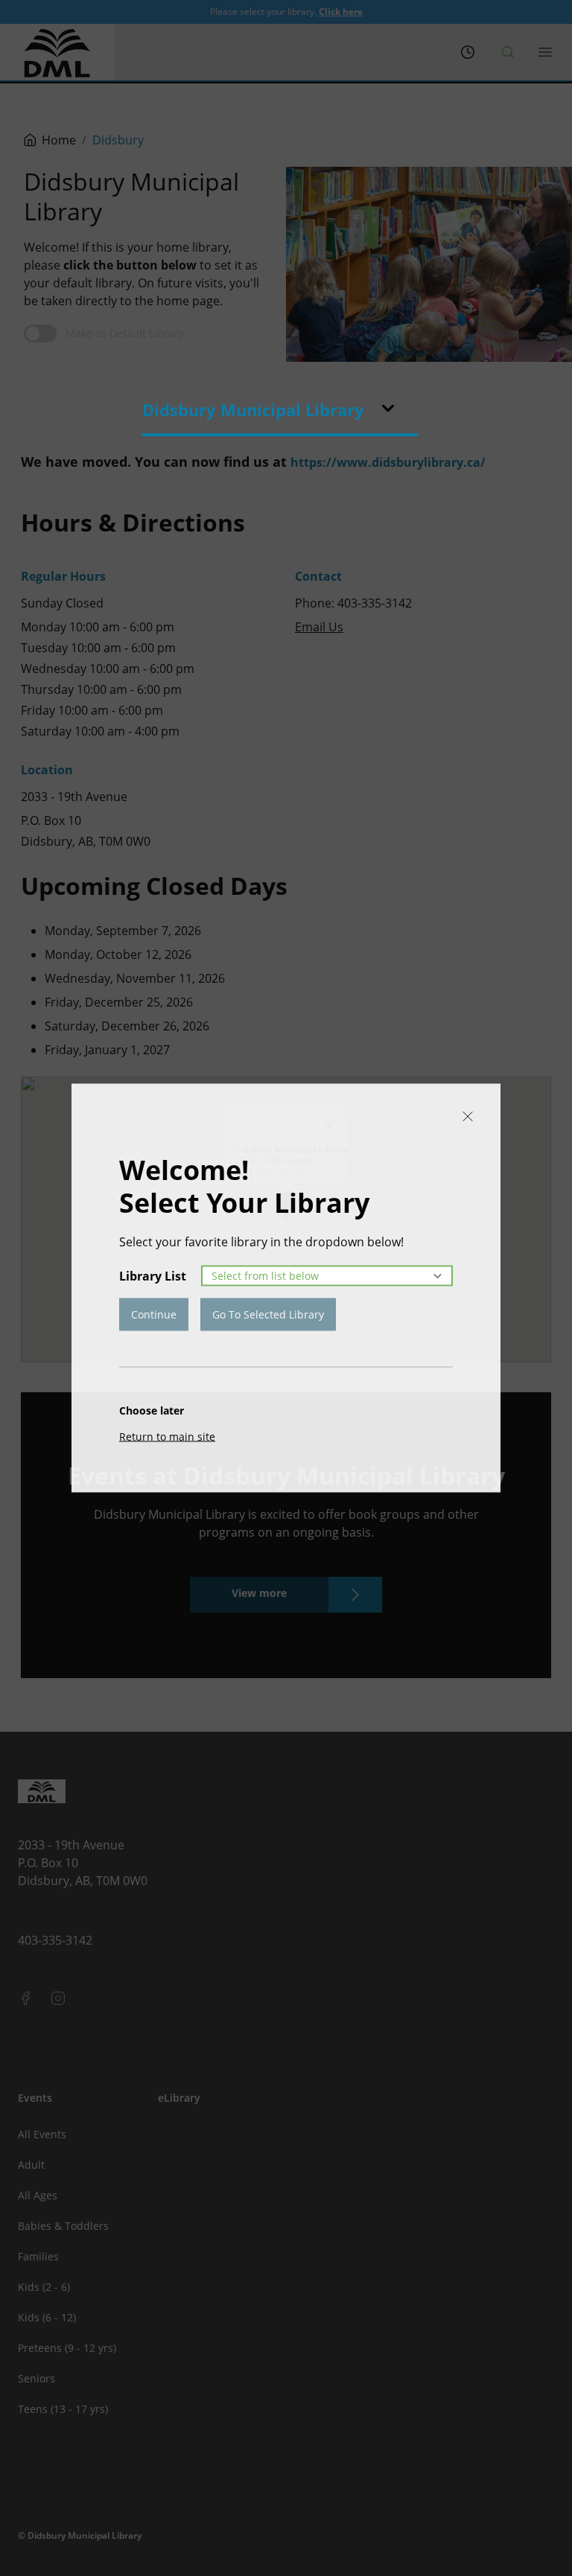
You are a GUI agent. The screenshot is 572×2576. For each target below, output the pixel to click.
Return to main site (167, 1437)
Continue (154, 1314)
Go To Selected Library (268, 1314)
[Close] (468, 1117)
